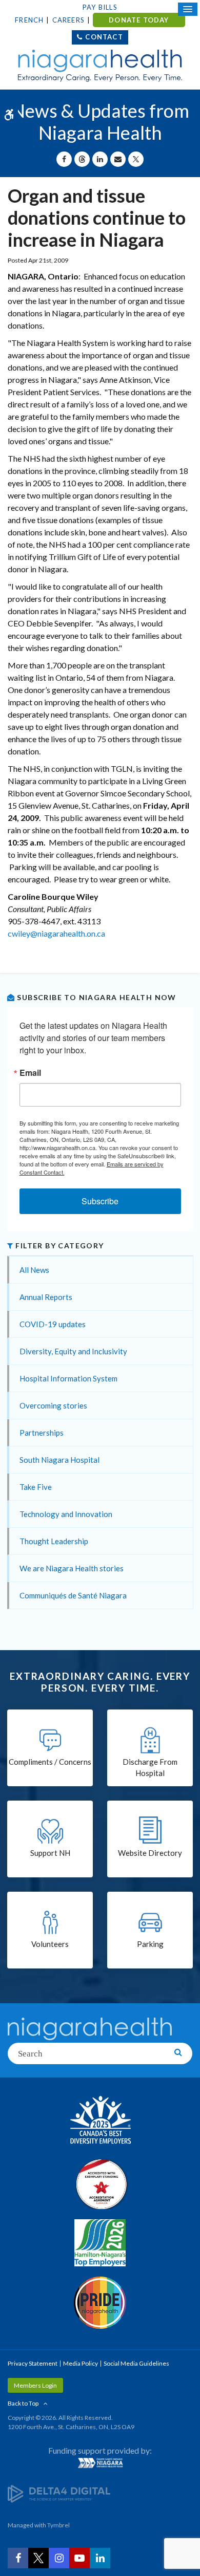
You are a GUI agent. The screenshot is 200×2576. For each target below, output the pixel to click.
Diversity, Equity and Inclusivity (73, 1351)
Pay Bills (100, 7)
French (29, 20)
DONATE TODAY (139, 20)
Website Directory (150, 1853)
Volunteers (50, 1944)
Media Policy (81, 2363)
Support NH (50, 1853)
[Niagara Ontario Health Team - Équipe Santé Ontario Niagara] (100, 2463)
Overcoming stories (53, 1405)
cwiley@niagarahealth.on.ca (56, 933)
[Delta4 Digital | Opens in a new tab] (59, 2493)
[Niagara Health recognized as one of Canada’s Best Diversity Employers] (100, 2121)
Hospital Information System (68, 1378)
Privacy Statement (33, 2363)
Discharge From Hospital (150, 1768)
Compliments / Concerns (50, 1762)
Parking (150, 1944)
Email (30, 1073)
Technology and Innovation (66, 1514)
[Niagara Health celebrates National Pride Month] (100, 2303)
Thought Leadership (54, 1541)
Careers (68, 20)
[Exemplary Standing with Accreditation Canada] (100, 2184)
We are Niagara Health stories (72, 1568)
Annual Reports (46, 1297)
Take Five (36, 1487)
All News (34, 1270)
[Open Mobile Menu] (188, 9)
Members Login (35, 2385)
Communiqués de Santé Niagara (73, 1595)
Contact (104, 37)
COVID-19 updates (53, 1324)
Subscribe (100, 1201)
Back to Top (23, 2403)
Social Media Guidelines (136, 2363)
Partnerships (42, 1433)
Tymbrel (58, 2525)
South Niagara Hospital (59, 1460)
